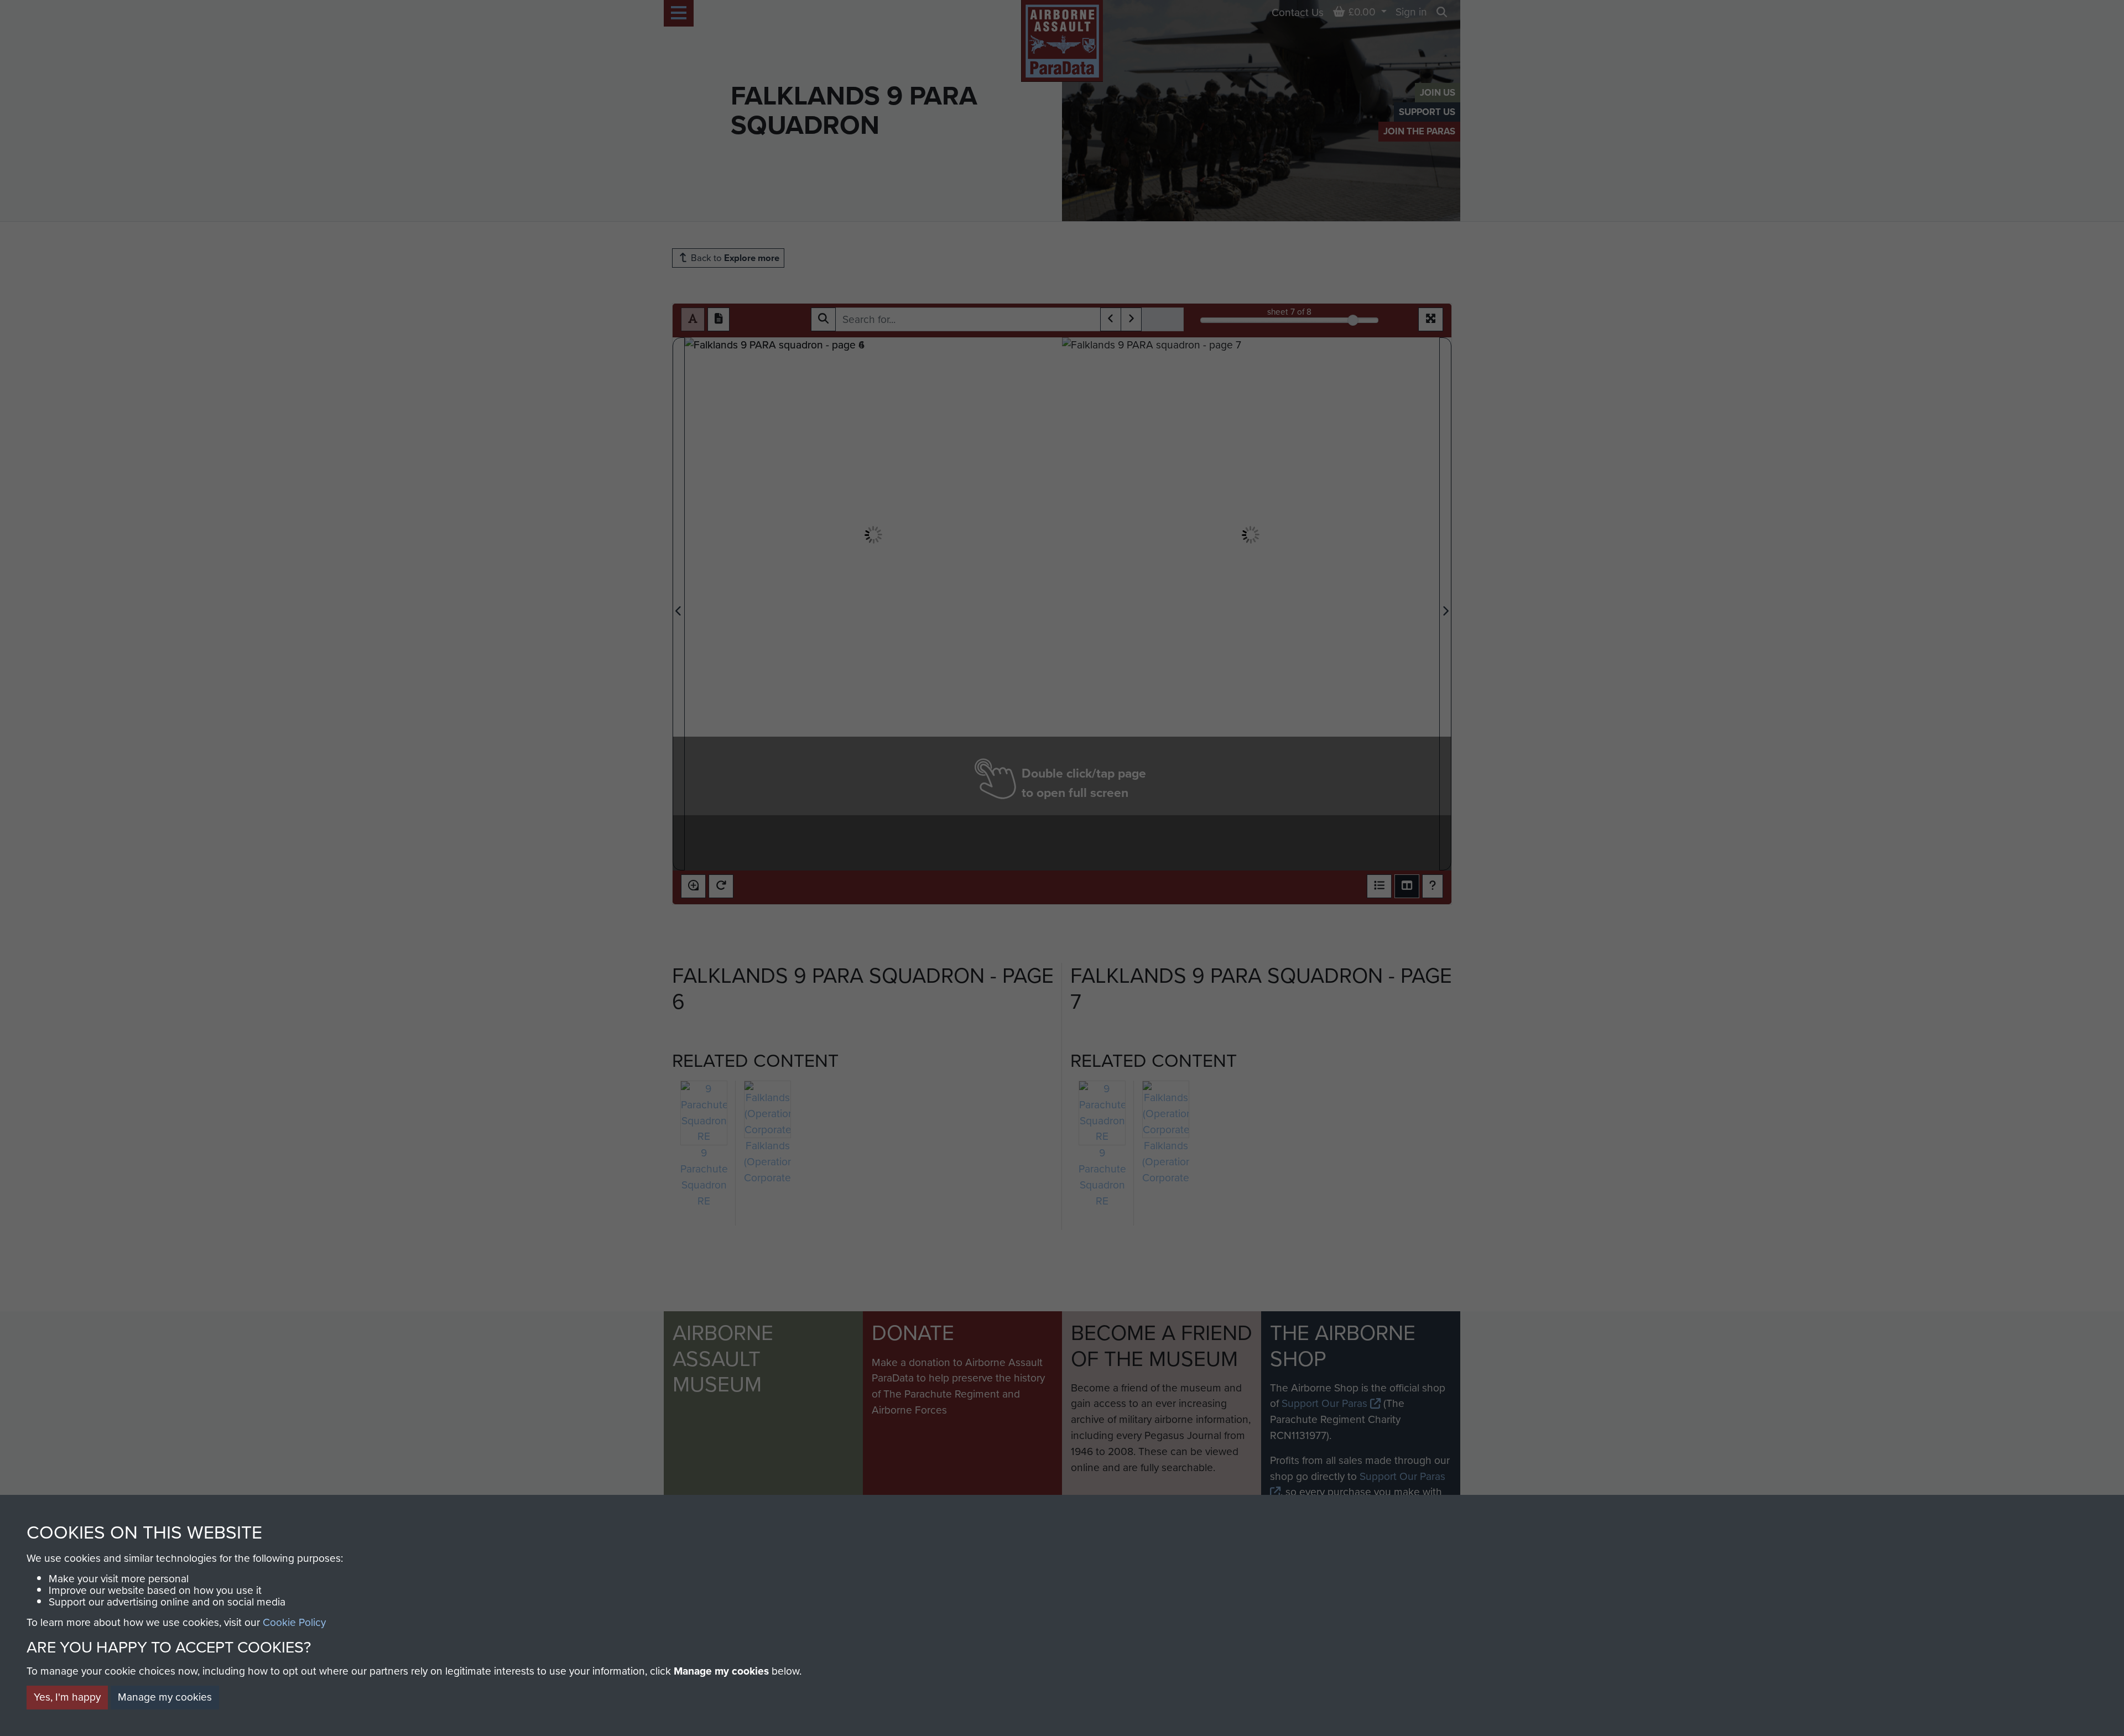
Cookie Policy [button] (294, 1622)
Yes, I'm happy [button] (67, 1697)
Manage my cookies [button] (165, 1697)
